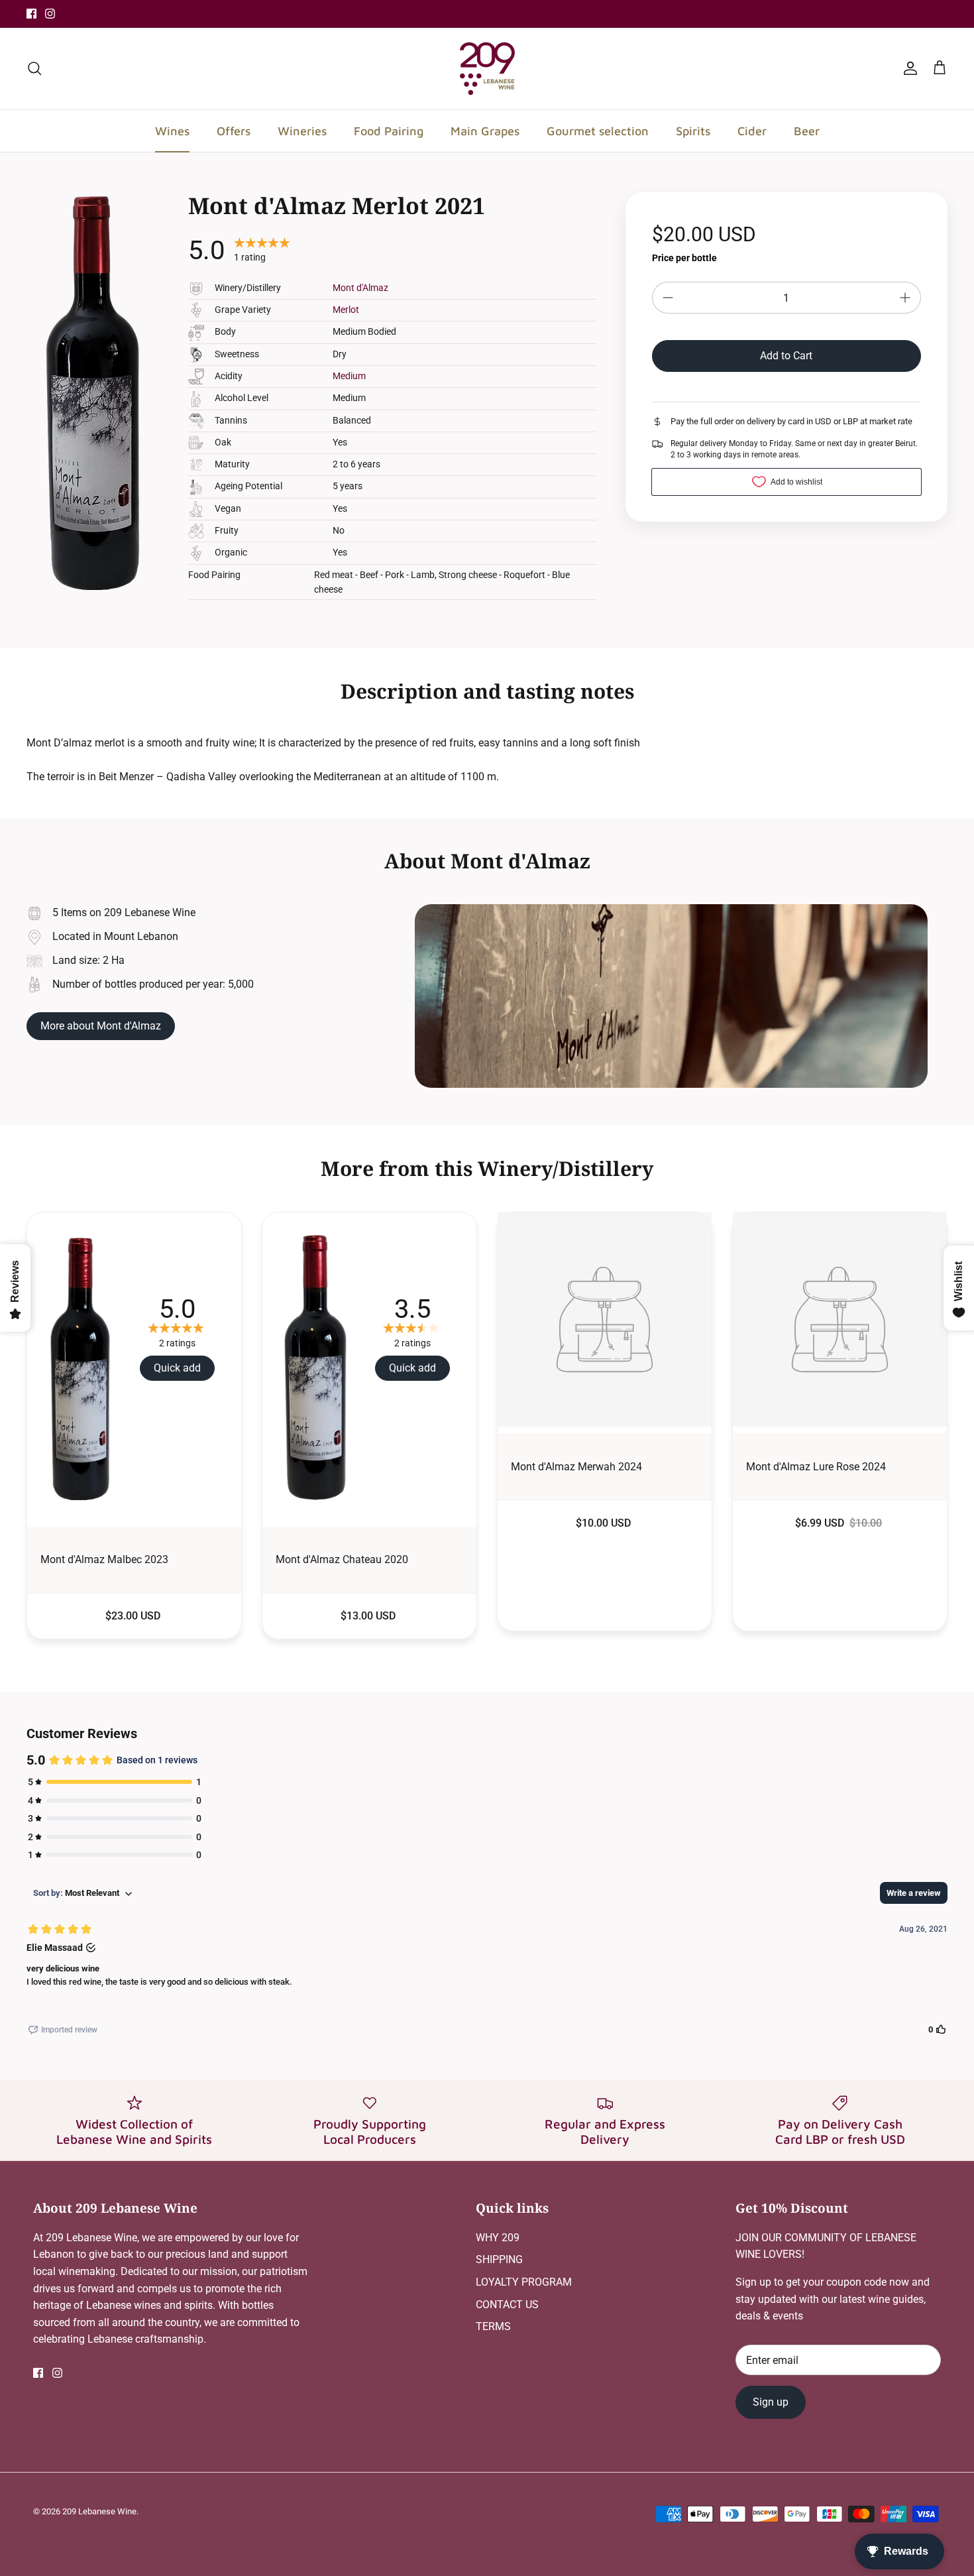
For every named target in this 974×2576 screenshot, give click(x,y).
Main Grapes (485, 131)
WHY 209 (498, 2238)
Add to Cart (786, 356)
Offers (234, 131)
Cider (752, 131)
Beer (807, 131)
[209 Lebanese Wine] (487, 69)
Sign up (771, 2402)
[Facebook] (31, 14)
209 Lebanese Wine (99, 2511)
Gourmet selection (598, 131)
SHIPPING (499, 2259)
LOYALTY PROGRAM (524, 2282)
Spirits (693, 131)
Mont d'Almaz (360, 288)
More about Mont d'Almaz (101, 1026)
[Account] (908, 68)
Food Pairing (389, 131)
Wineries (302, 131)
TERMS (493, 2326)
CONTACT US (507, 2305)
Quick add (177, 1368)
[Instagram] (50, 14)
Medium (349, 376)
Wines (172, 131)
